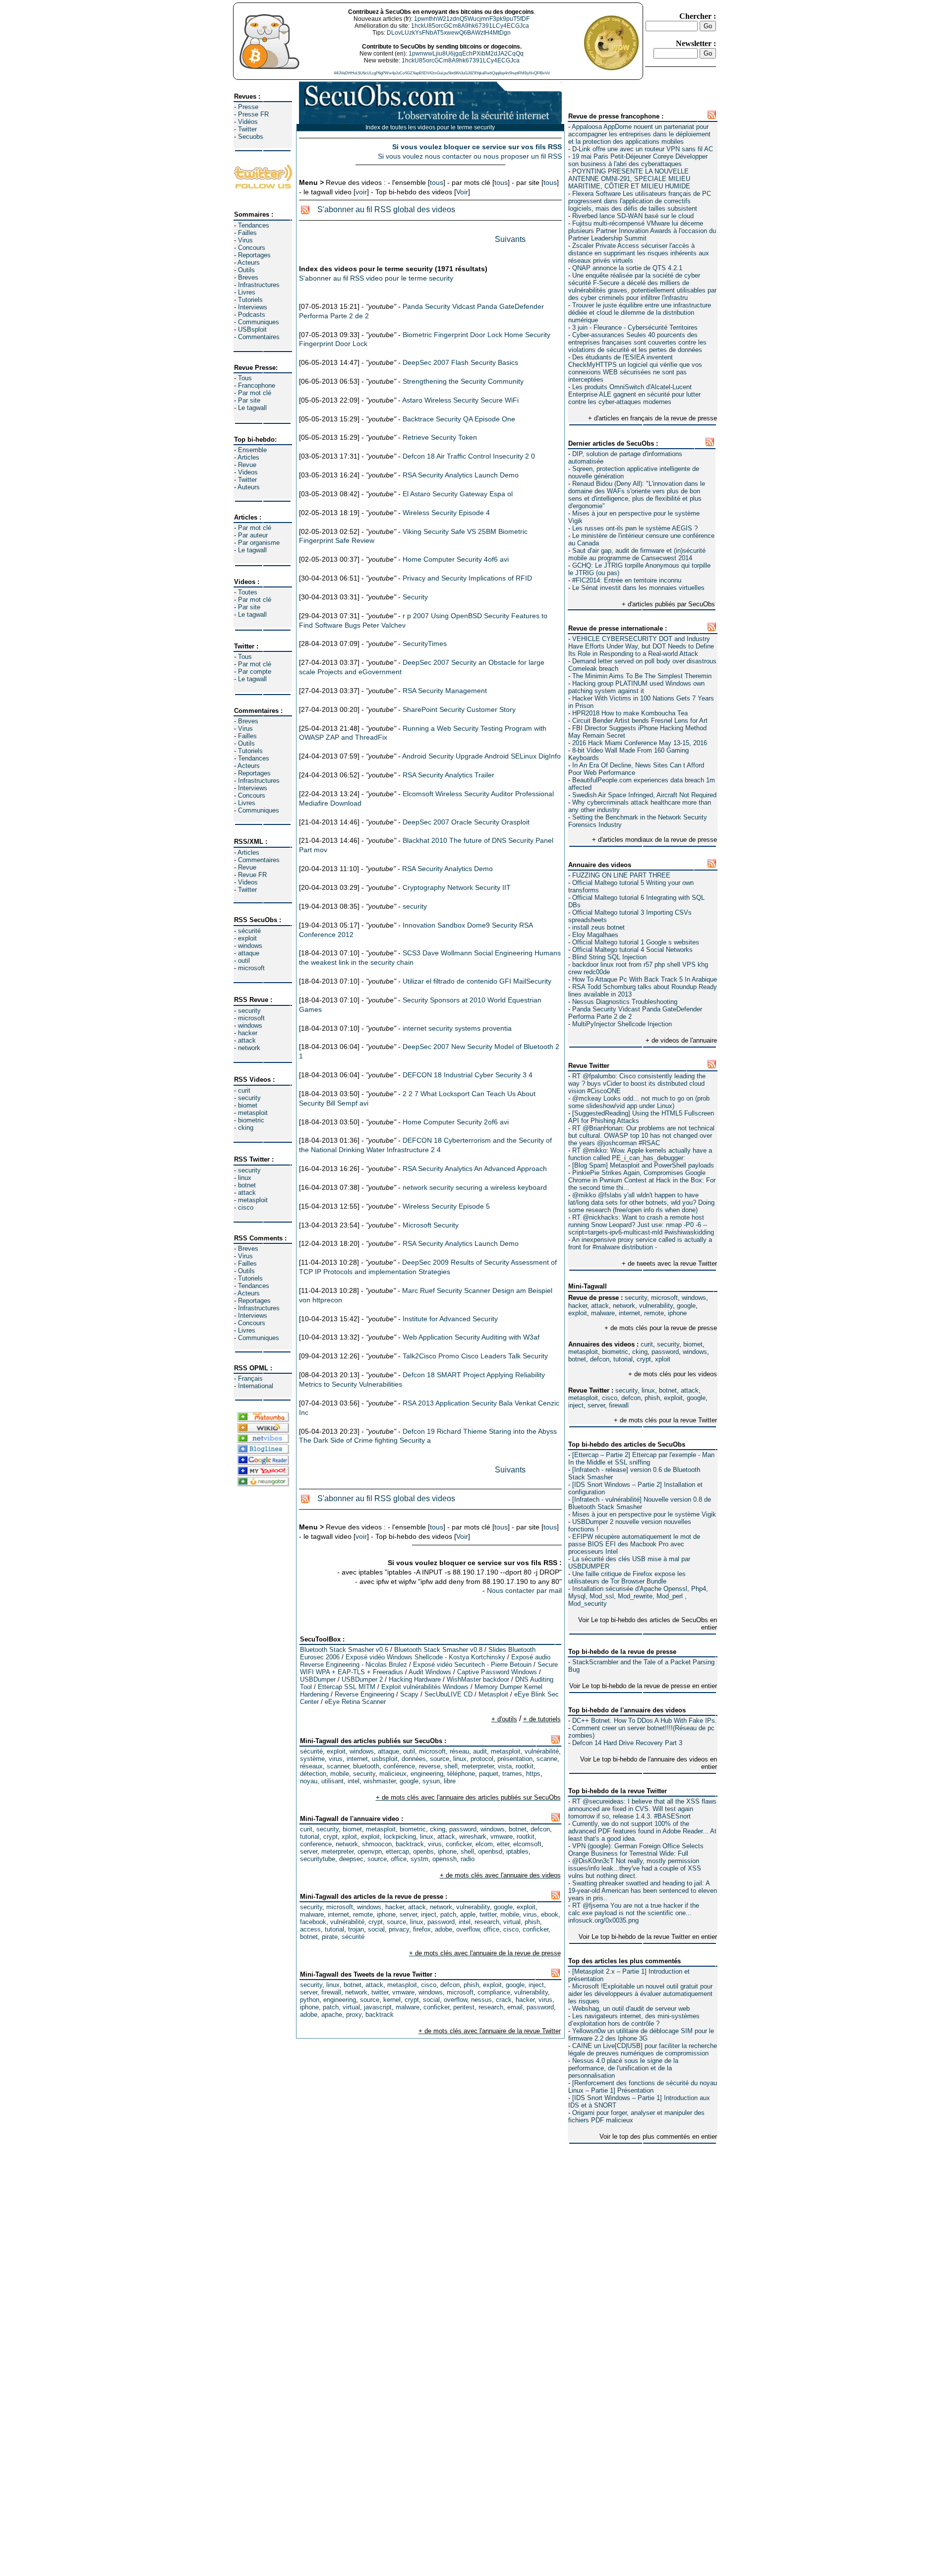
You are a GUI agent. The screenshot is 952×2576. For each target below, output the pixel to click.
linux (245, 1178)
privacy (399, 1929)
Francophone (257, 385)
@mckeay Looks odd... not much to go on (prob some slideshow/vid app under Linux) (639, 1102)
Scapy (409, 1694)
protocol (482, 1759)
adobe (444, 1929)
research (487, 1922)
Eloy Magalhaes (595, 935)
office (399, 1859)
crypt (644, 1359)
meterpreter (478, 1766)
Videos (248, 472)
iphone (677, 1313)
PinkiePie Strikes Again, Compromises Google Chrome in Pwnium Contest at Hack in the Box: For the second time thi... (642, 1180)
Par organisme (259, 543)
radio (468, 1859)
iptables (517, 1851)
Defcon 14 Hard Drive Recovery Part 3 (627, 1743)
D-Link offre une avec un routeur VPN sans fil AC (643, 149)
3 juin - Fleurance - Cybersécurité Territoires (635, 327)
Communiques (259, 322)
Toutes (248, 592)
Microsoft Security (431, 1225)
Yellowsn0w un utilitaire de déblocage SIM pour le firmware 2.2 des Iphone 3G (641, 2035)
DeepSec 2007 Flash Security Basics (460, 362)
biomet (248, 1105)
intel (354, 1781)
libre (450, 1781)
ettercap (397, 1851)
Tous (245, 378)
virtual (512, 1922)
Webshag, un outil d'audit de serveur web (631, 2009)
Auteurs (249, 487)
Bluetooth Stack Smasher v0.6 (344, 1650)
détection (313, 1774)
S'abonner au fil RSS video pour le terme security (376, 278)
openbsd (490, 1851)
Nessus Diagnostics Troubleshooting (625, 1002)
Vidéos (248, 122)
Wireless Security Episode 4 (446, 513)
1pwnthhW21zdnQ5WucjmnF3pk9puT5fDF (472, 19)
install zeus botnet (598, 927)
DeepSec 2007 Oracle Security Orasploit (466, 822)
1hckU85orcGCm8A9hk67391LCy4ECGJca (470, 26)
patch (448, 1914)
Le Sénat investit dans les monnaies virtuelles (638, 588)
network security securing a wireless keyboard (475, 1187)
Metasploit (493, 1694)
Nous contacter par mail (524, 1590)
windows (250, 946)
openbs (423, 1851)
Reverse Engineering (364, 1694)
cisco (246, 1207)
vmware (502, 1837)
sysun (431, 1781)
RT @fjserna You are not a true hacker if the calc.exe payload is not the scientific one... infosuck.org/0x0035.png (634, 1913)
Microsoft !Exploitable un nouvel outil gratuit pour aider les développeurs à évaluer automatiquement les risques (640, 1994)
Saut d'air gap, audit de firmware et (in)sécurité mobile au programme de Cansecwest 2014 (637, 554)
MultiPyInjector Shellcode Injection (622, 1024)
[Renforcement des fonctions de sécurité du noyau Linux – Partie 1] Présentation (643, 2087)
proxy (354, 2015)
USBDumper (318, 1679)
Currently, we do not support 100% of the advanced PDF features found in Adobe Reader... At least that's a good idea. (642, 1831)
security (249, 1011)
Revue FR (252, 875)
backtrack (410, 1844)
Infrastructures (259, 285)
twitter (488, 1914)
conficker (459, 1844)
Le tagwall (252, 408)
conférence (399, 1766)
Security (415, 597)
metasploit (253, 1113)
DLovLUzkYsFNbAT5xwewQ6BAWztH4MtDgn (449, 33)
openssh (445, 1859)
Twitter (247, 129)
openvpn (370, 1851)
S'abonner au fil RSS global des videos (386, 209)
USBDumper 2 (362, 1679)
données (414, 1759)
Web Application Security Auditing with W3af (471, 1337)
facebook (313, 1922)
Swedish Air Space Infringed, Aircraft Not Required (644, 795)
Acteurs (249, 263)
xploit (663, 1359)
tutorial (623, 1359)
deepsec (351, 1859)
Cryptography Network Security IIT (457, 887)
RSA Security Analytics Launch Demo (461, 475)
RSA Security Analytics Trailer (448, 775)
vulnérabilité (542, 1751)
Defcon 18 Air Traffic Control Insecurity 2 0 (469, 456)
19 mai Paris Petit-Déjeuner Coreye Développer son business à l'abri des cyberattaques (638, 160)
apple (468, 1914)
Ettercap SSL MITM (347, 1687)
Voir (462, 192)
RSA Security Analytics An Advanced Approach (475, 1169)
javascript (378, 2007)
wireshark (473, 1837)
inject (576, 1405)
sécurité (249, 931)
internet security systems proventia (457, 1028)
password (665, 1352)
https (533, 1774)
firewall (619, 1405)
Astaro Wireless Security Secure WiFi (460, 400)
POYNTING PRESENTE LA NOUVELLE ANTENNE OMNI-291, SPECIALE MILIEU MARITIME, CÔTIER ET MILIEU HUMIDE (629, 179)
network (249, 1048)
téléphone (461, 1774)
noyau (309, 1781)
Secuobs (251, 137)
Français (250, 1378)
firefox (422, 1929)
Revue (247, 465)
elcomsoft (527, 1844)
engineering (427, 1774)
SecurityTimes (425, 644)
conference (316, 1844)
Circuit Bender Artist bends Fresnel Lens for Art (640, 721)
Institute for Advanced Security (450, 1319)
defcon (600, 1359)
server (596, 1405)
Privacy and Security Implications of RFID (467, 578)
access (310, 1929)
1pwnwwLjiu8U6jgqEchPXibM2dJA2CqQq (466, 54)
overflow (468, 1929)
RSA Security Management (445, 691)
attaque (249, 953)
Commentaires (259, 337)
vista (505, 1766)
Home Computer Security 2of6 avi (456, 1122)
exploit (247, 938)
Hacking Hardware (415, 1679)
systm (419, 1859)
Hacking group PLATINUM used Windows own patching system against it (636, 687)
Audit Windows (430, 1672)
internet (629, 1313)
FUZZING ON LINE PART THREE (621, 875)
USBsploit (252, 329)
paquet (489, 1774)
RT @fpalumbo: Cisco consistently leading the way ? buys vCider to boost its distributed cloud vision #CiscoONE (637, 1083)
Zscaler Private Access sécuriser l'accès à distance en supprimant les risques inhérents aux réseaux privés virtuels (639, 253)
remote (654, 1313)
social (376, 1929)
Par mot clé (255, 393)
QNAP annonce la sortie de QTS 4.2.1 (627, 268)
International (256, 1386)
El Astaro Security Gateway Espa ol (458, 494)
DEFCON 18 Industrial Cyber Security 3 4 (468, 1075)
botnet (247, 1185)
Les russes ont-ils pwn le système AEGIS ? (635, 528)
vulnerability (656, 1306)
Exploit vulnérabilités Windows (425, 1687)
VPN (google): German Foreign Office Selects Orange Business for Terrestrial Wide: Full (636, 1850)
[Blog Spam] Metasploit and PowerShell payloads (643, 1165)
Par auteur (253, 535)
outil (244, 961)
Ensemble (252, 450)
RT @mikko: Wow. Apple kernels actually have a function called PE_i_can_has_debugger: (640, 1154)
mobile (340, 1774)
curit (244, 1090)
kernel (392, 2000)
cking (246, 1128)
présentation (515, 1759)
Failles (247, 233)
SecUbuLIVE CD (448, 1694)
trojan (356, 1929)
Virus (245, 240)
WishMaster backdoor (478, 1679)
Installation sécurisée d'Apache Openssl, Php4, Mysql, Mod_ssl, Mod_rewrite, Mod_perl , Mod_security (638, 1596)
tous (437, 182)
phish (652, 1398)
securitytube (318, 1859)
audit (480, 1751)
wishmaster (380, 1781)
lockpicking (400, 1837)
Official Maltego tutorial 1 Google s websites (636, 942)
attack (247, 1040)
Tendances (254, 225)
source (440, 1759)
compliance (494, 1992)
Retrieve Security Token (440, 437)
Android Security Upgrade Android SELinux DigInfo (481, 756)
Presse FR (253, 114)
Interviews (253, 307)
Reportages (254, 255)
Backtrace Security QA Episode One (459, 419)
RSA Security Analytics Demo (447, 869)
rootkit (525, 1766)
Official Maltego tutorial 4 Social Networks (632, 950)
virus (336, 1759)
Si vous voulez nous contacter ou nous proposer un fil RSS (470, 156)
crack (504, 2000)
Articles (248, 457)
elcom (484, 1844)
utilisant (332, 1781)
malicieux (393, 1774)
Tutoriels (250, 300)
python (310, 2000)
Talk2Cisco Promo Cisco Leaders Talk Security (475, 1356)
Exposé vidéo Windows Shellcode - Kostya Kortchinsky (425, 1657)
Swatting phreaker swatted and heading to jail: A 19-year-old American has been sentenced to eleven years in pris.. (643, 1891)
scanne (547, 1759)
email (515, 2007)
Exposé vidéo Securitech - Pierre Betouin (472, 1665)
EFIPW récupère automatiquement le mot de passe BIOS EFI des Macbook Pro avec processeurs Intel (634, 1544)
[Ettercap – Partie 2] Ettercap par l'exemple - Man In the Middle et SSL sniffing (641, 1459)
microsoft (251, 968)
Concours (252, 248)
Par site (249, 400)
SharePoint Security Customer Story (459, 709)
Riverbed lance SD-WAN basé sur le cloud (633, 216)
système (312, 1759)
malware (603, 1313)
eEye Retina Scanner (355, 1702)
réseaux (311, 1766)
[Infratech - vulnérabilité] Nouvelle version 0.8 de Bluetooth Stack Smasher (640, 1503)
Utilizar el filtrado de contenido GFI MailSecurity (477, 981)
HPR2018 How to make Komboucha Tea (630, 713)
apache (332, 2015)
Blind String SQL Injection (609, 957)
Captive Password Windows (497, 1672)
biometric (251, 1120)
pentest (464, 2007)
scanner (338, 1766)
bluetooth (366, 1766)
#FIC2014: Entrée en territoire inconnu (627, 580)
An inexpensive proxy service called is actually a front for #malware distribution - (640, 1243)
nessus (481, 2000)
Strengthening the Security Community (463, 381)
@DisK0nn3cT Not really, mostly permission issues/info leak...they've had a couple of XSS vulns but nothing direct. (635, 1868)
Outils (246, 270)
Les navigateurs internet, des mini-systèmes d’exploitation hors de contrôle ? (634, 2020)
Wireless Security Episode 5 (446, 1206)
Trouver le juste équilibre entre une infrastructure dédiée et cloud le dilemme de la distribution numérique (640, 313)
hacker (248, 1033)
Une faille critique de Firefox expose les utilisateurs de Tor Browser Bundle (627, 1578)
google (686, 1306)
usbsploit (385, 1759)
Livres (247, 292)
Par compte (255, 672)
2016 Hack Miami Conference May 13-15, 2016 (640, 743)
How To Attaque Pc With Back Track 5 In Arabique (645, 979)
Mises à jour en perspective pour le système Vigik (644, 1514)
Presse (248, 107)
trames (512, 1774)
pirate (330, 1937)
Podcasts (252, 315)
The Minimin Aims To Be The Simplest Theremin (642, 676)
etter (503, 1844)
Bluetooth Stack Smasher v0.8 (438, 1650)
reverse (430, 1766)
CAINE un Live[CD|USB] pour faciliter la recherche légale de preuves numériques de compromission (643, 2049)
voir (361, 192)
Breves (248, 277)
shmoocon (377, 1844)
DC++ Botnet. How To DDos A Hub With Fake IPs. (645, 1721)
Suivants (510, 239)
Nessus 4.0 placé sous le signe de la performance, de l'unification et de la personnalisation (623, 2068)
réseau (459, 1751)
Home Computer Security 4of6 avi (456, 559)
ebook (550, 1914)
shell (451, 1766)
